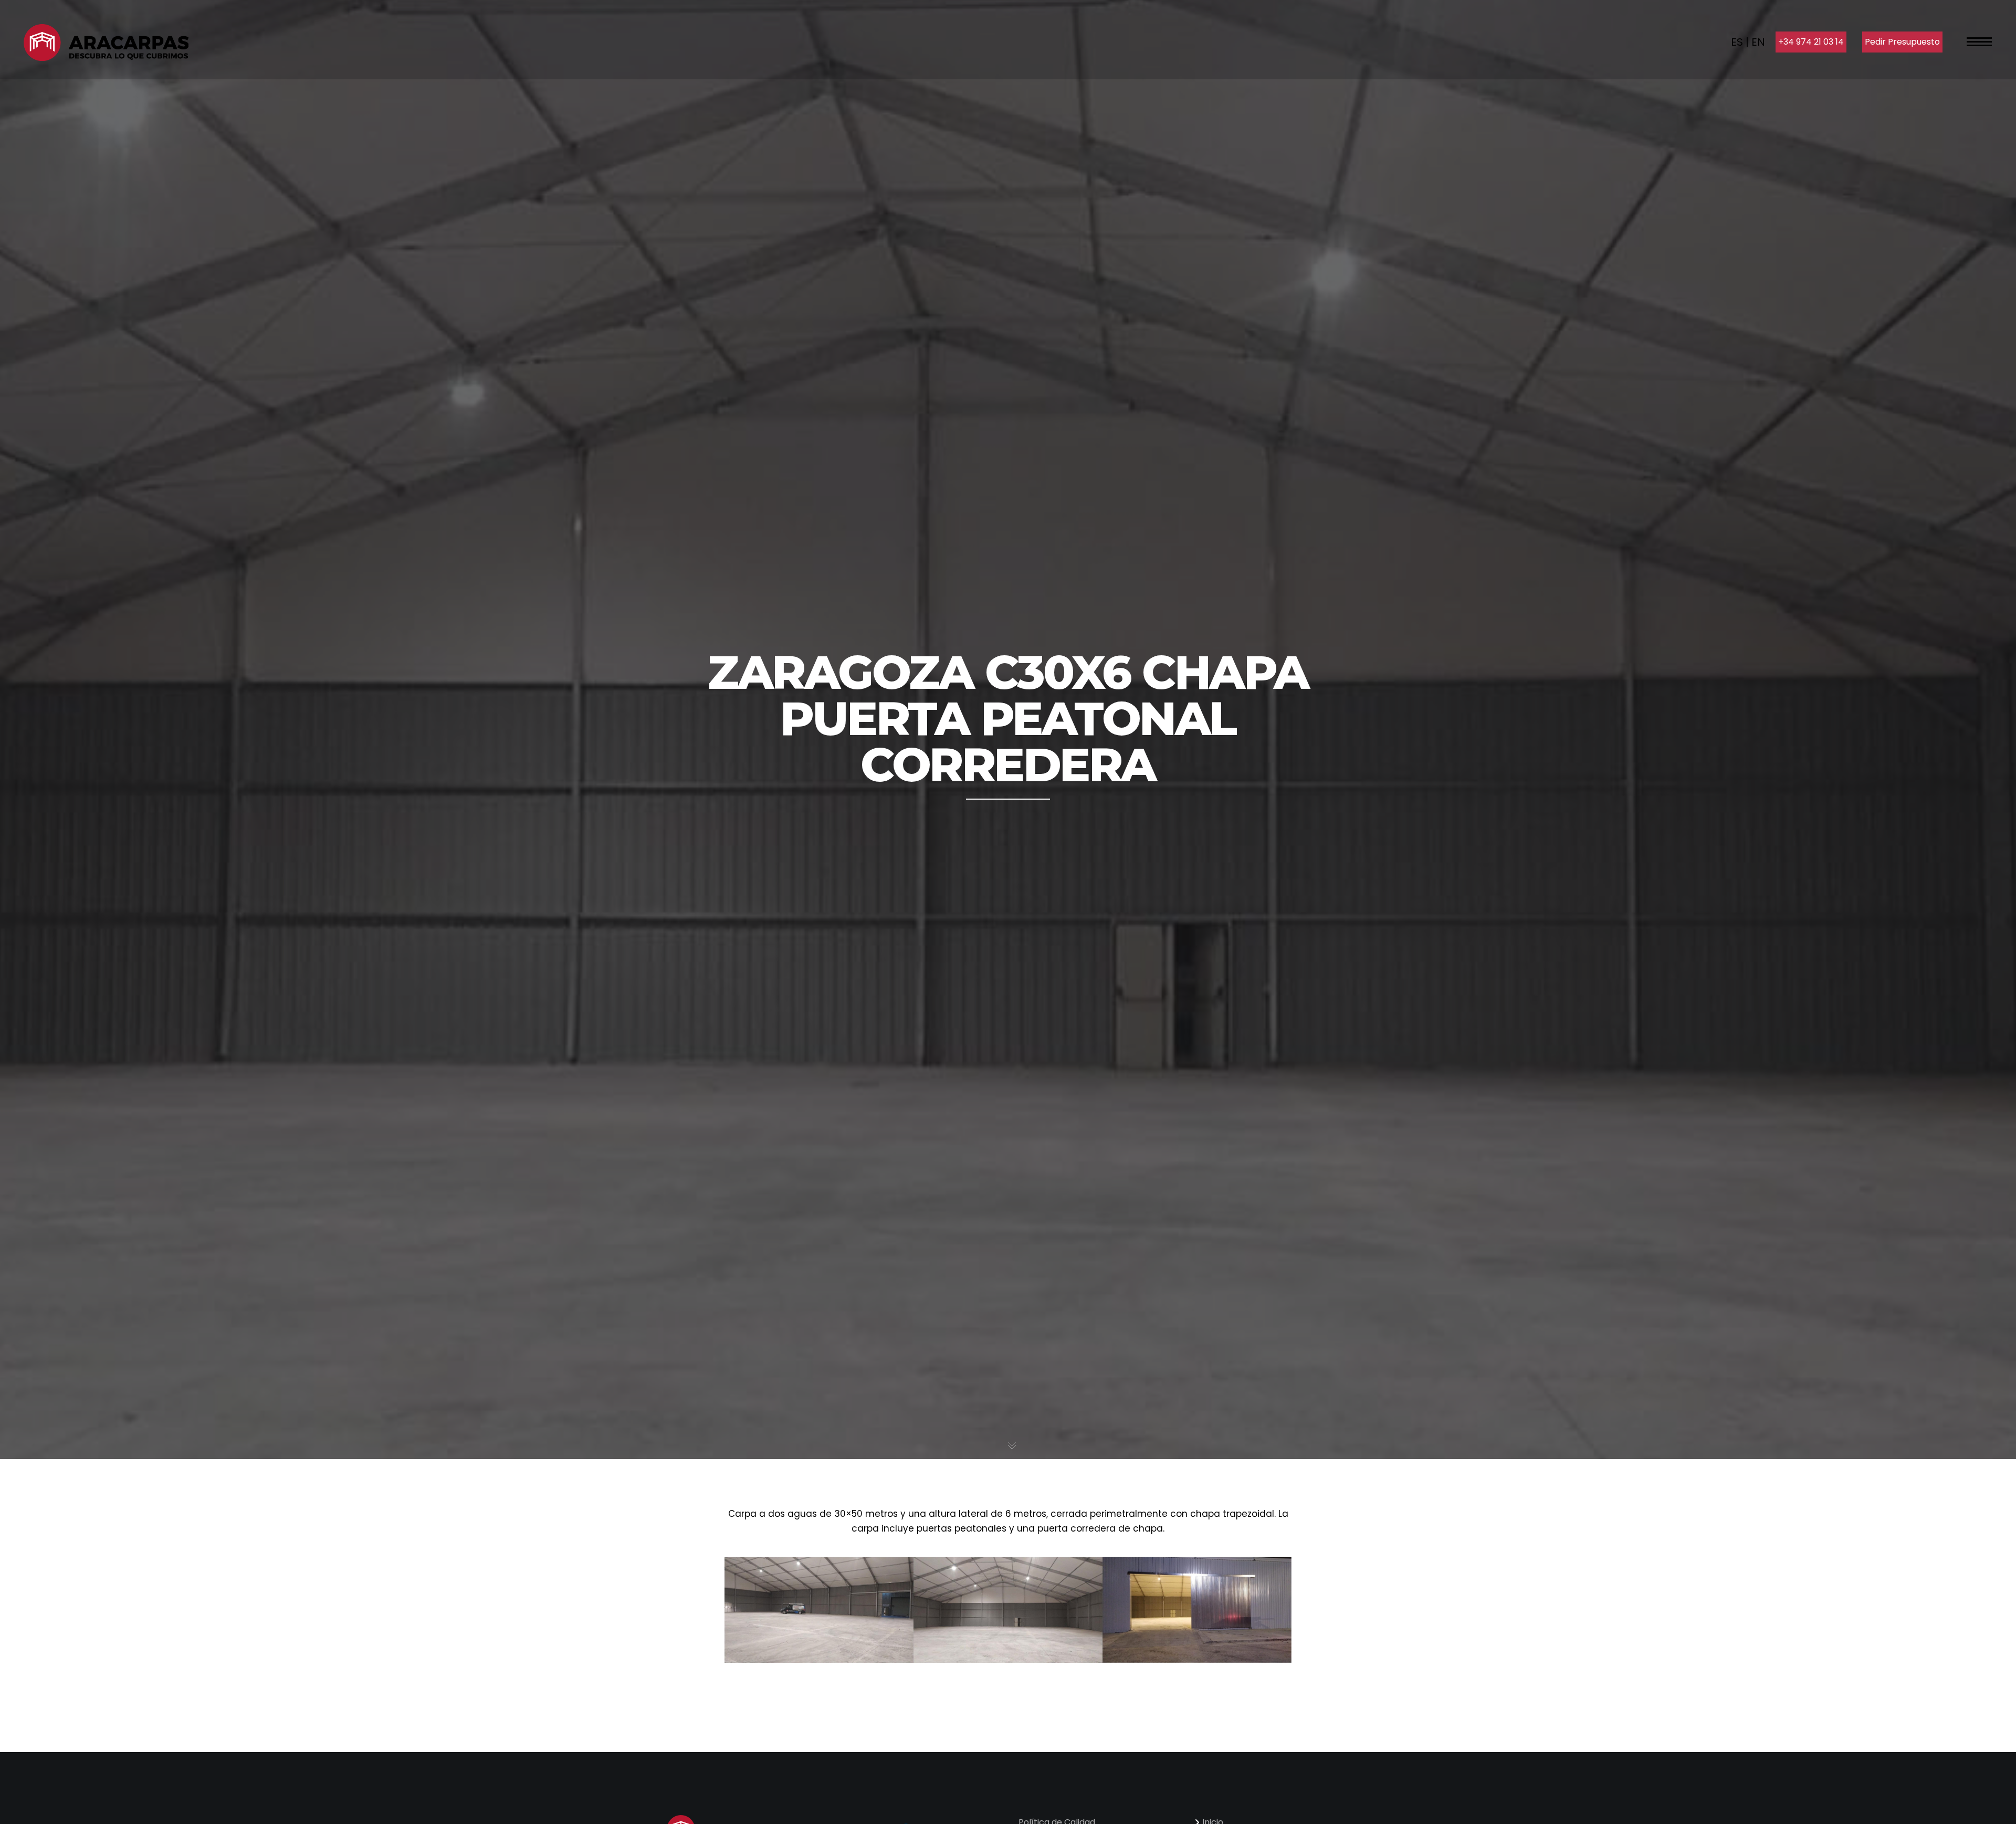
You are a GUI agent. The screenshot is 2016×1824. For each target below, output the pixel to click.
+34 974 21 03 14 (1811, 42)
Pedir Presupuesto (1902, 42)
